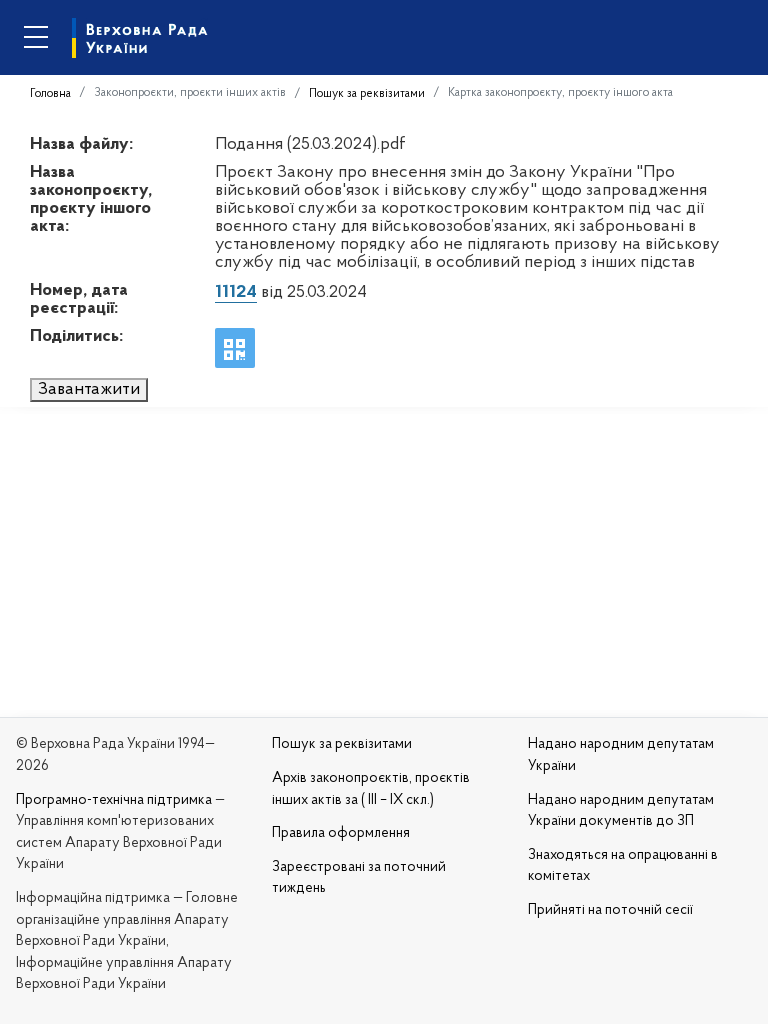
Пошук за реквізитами (367, 94)
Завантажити (89, 390)
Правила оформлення (341, 833)
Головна (50, 94)
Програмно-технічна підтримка (114, 800)
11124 (236, 293)
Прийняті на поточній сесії (610, 910)
